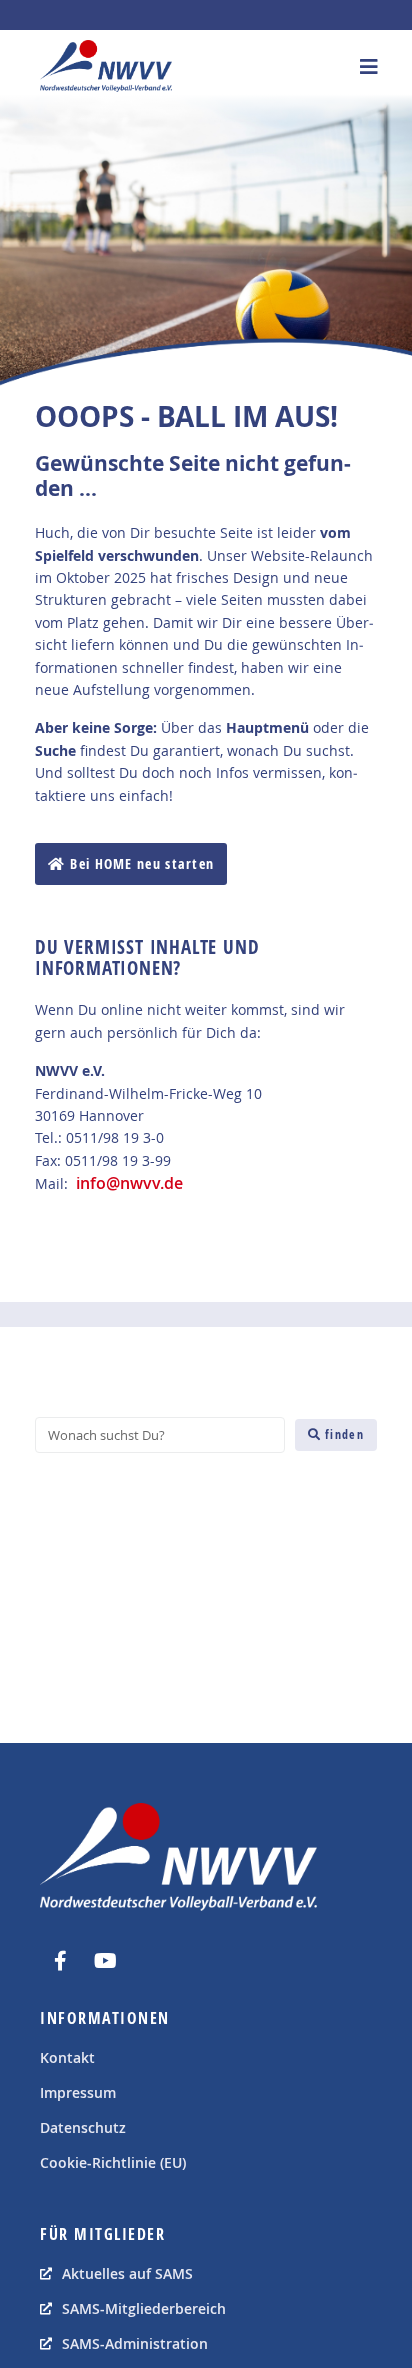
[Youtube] (105, 1961)
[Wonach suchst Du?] (160, 1435)
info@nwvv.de (129, 1183)
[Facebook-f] (60, 1961)
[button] (369, 66)
